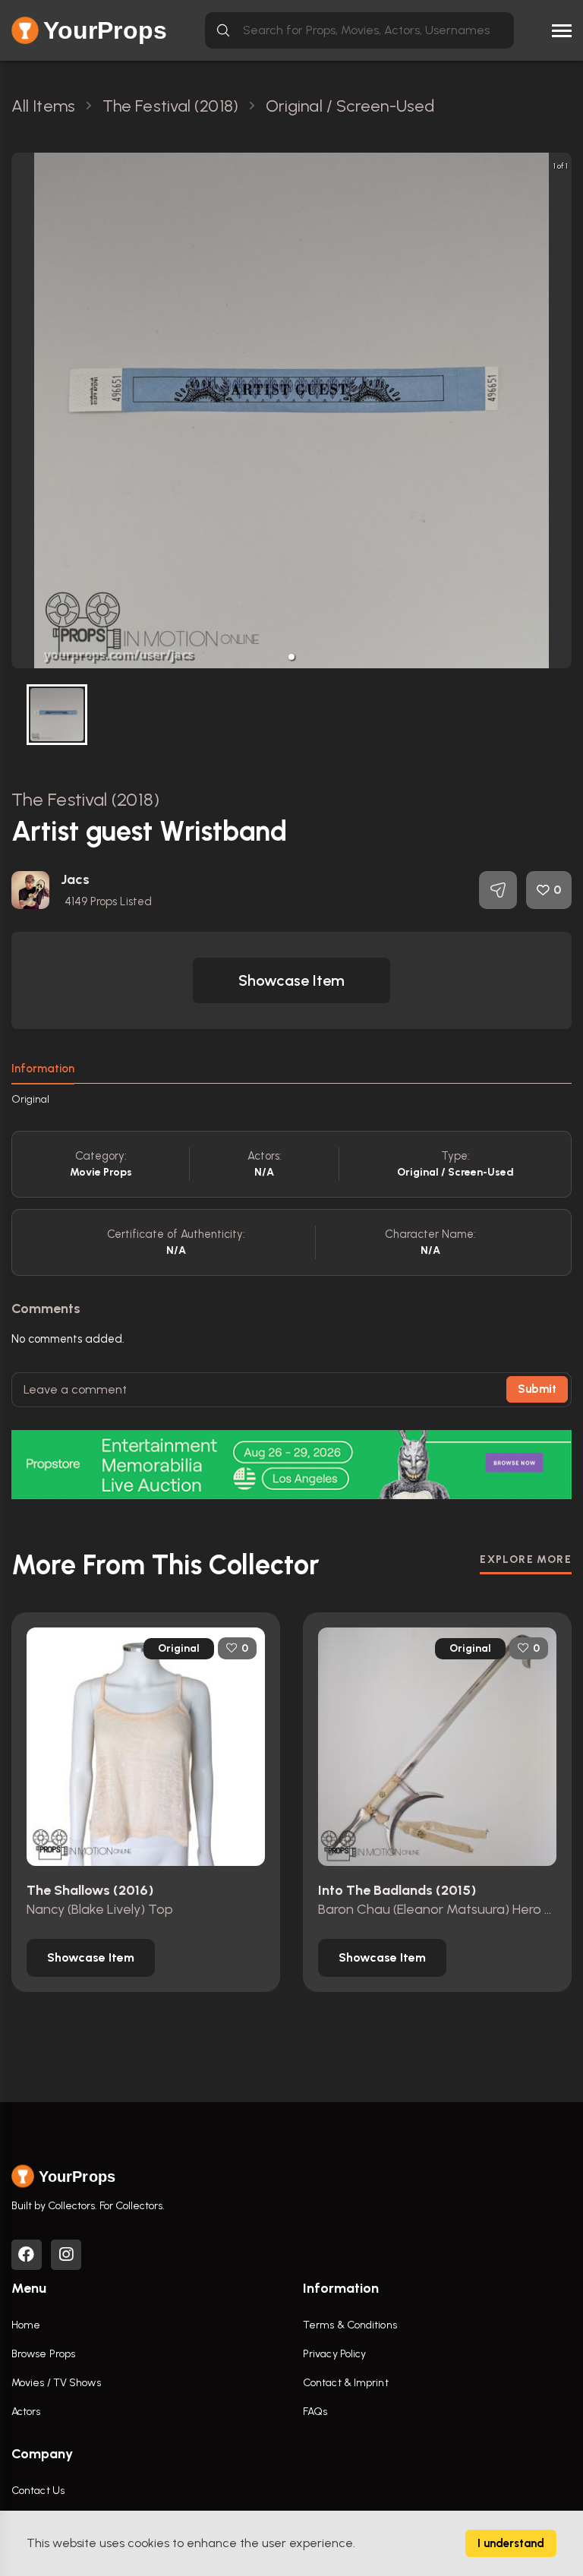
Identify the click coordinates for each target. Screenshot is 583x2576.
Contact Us (38, 2491)
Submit (537, 1389)
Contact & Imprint (346, 2383)
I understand (511, 2543)
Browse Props (43, 2354)
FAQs (315, 2412)
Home (26, 2325)
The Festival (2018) (85, 799)
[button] (291, 657)
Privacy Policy (334, 2354)
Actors (26, 2412)
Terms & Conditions (350, 2325)
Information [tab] (43, 1069)
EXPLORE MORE (526, 1559)
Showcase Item (291, 980)
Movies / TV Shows (56, 2383)
